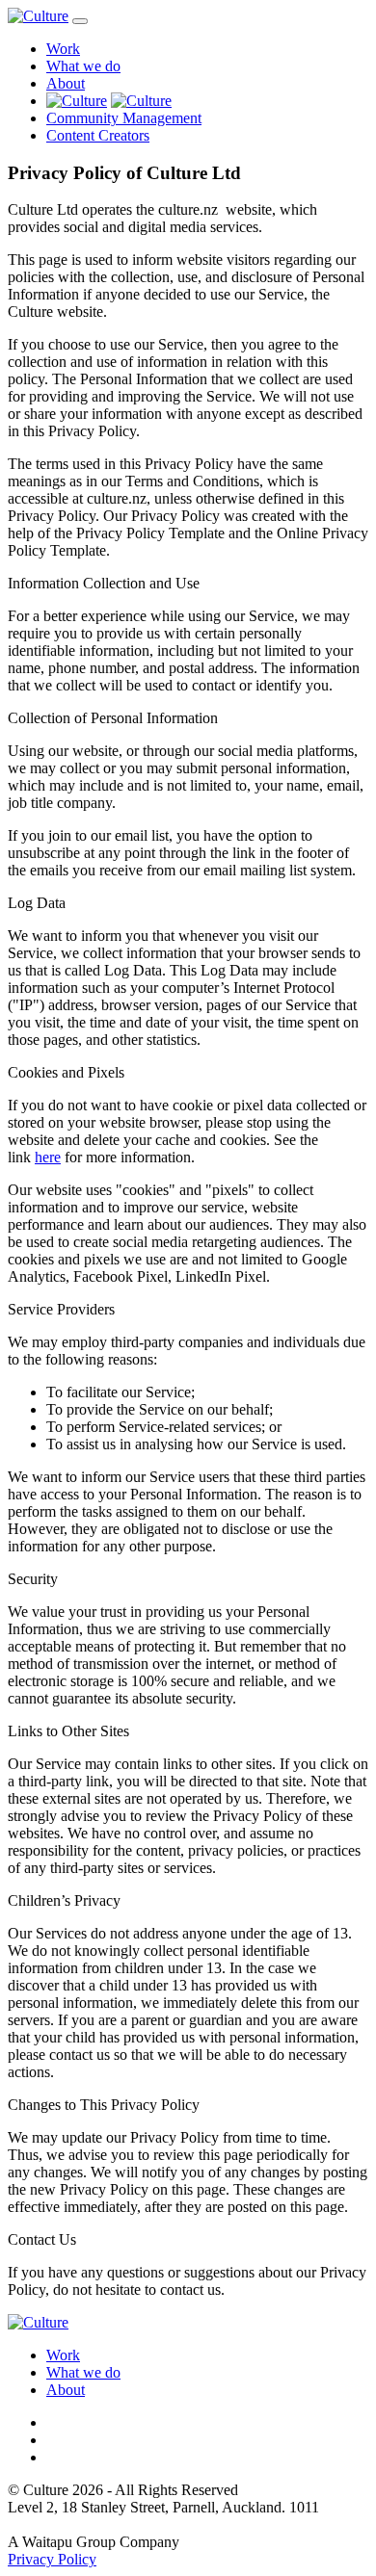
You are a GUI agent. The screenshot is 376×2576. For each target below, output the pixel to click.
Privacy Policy (52, 2559)
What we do (83, 66)
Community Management (124, 118)
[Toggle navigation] (80, 21)
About (66, 83)
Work (63, 49)
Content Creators (98, 135)
